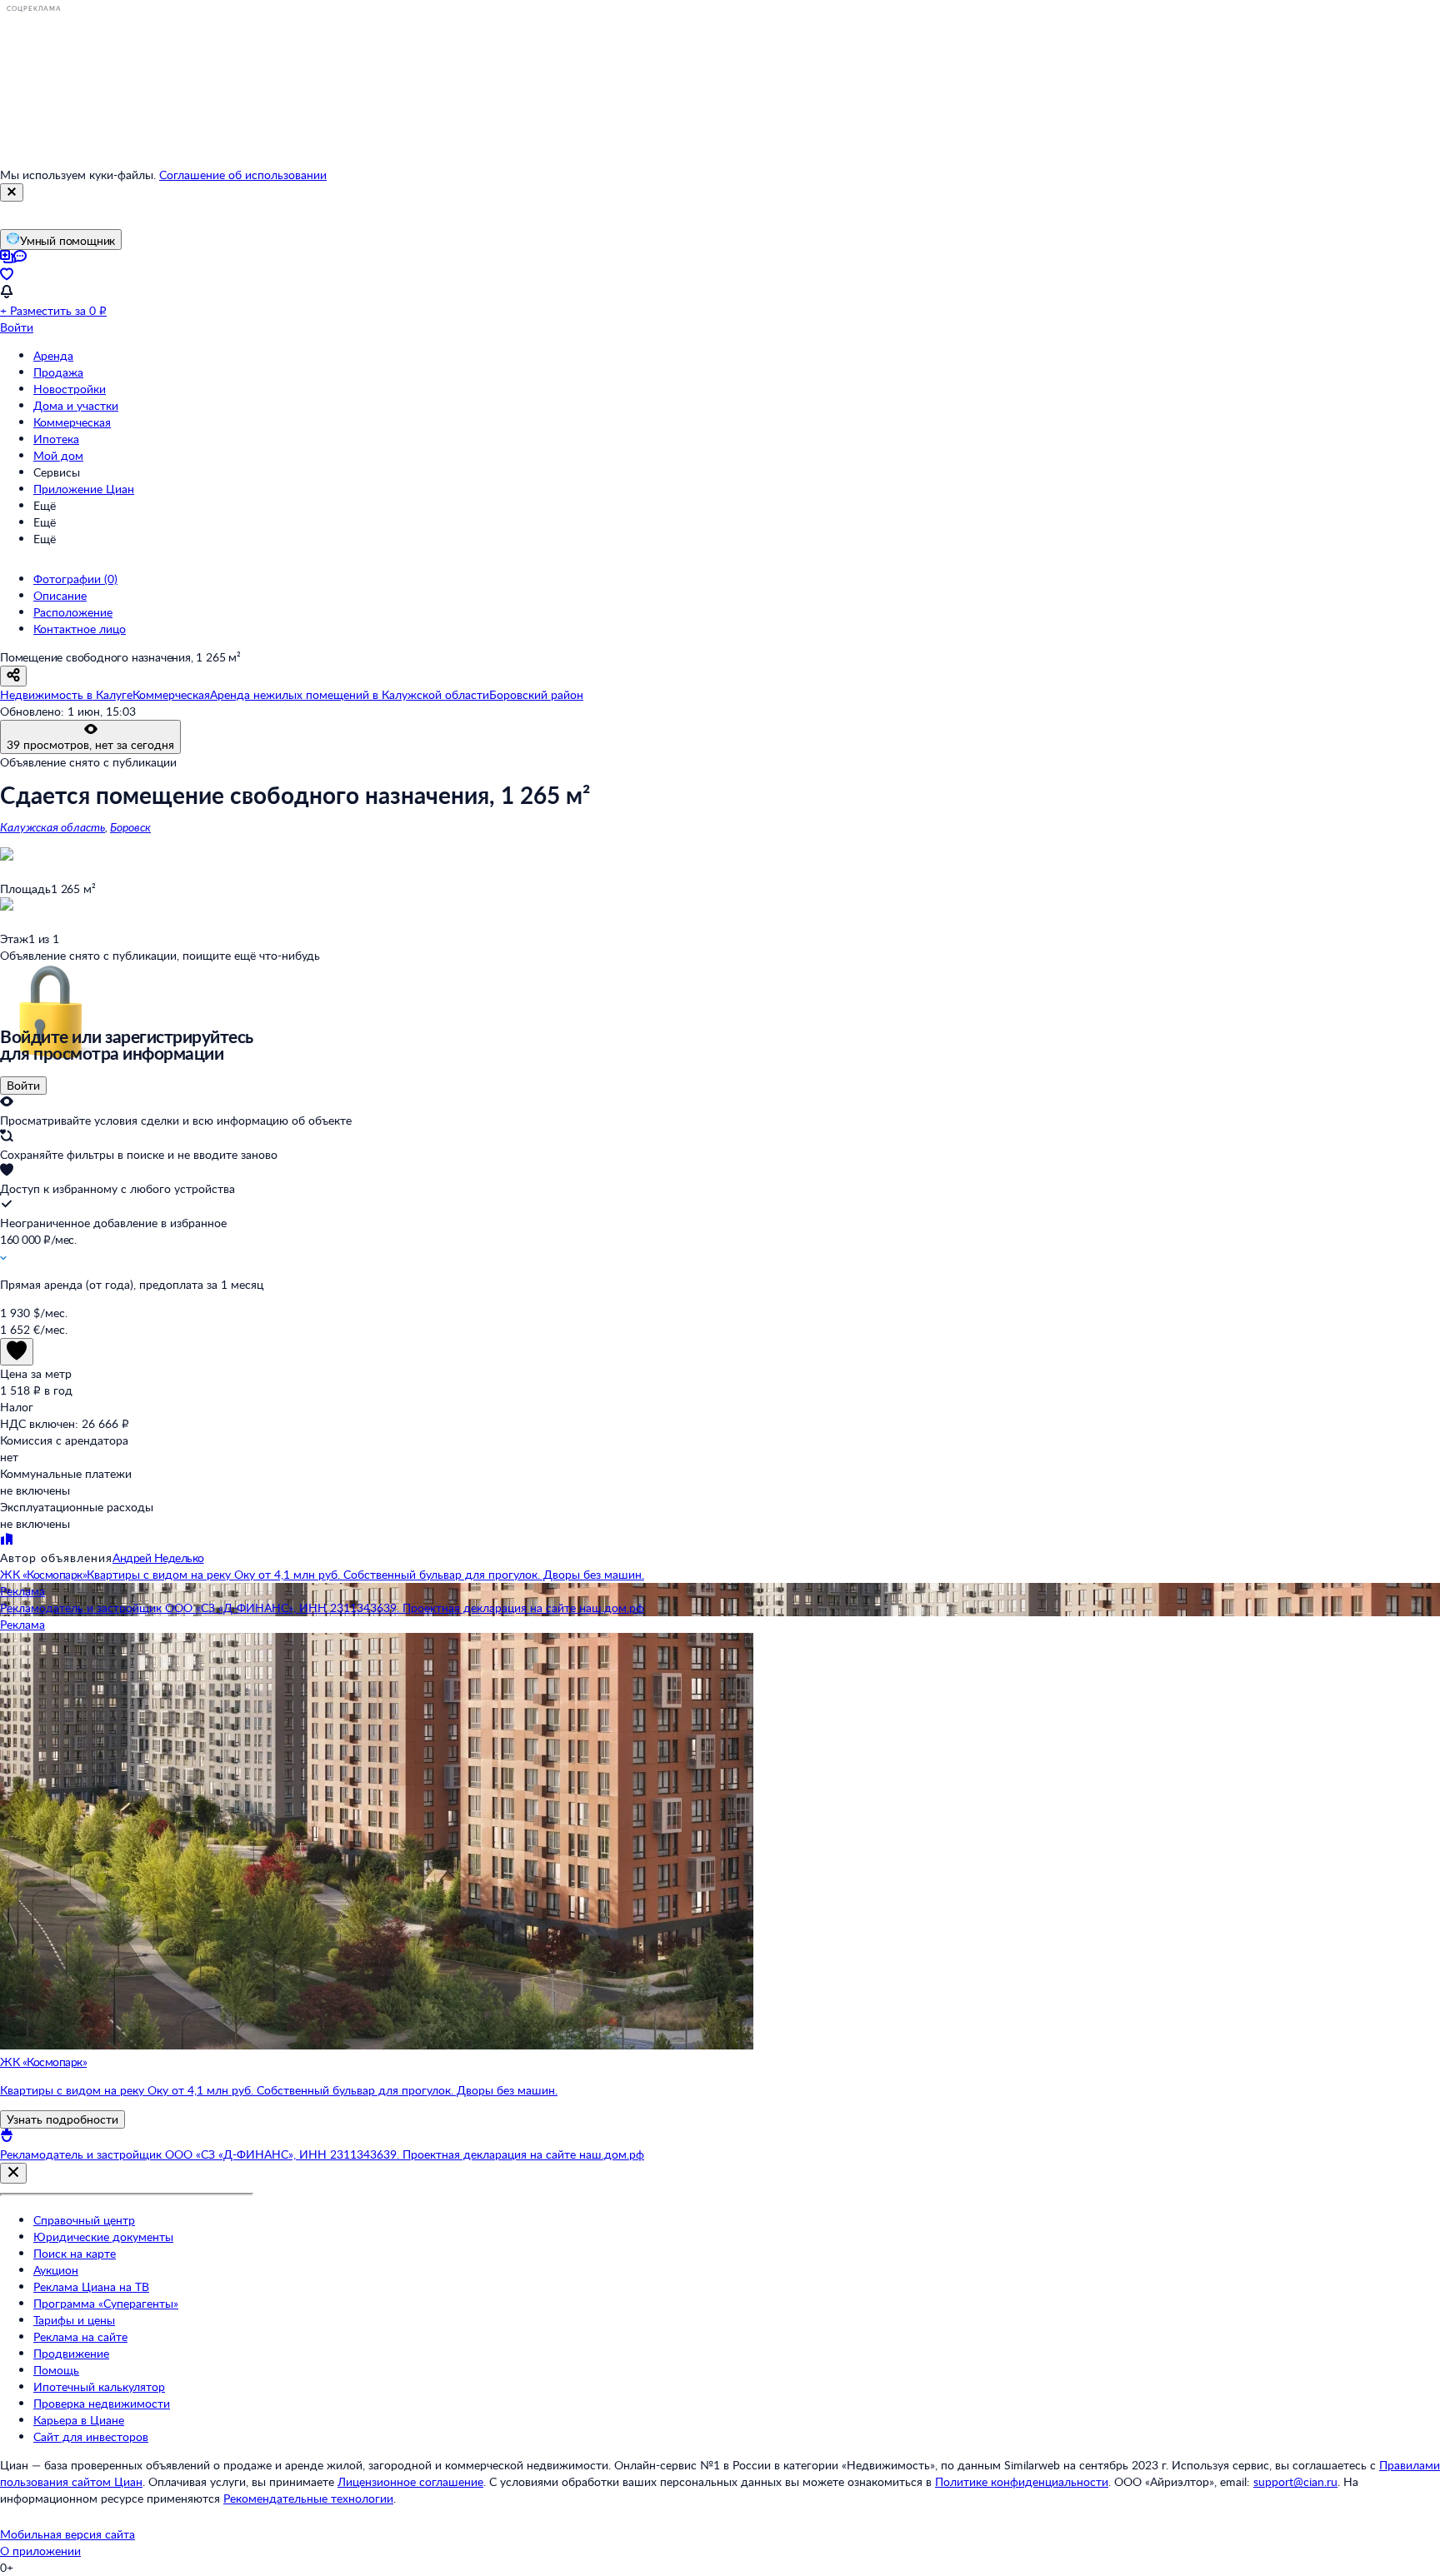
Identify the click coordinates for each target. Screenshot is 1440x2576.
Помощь (56, 2370)
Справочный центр (84, 2220)
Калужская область (52, 827)
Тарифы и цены (74, 2320)
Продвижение (71, 2353)
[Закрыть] (12, 192)
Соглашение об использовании (243, 175)
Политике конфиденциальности (1022, 2481)
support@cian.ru (1295, 2481)
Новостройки (70, 389)
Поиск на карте (75, 2253)
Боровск (130, 827)
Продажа (58, 372)
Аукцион (56, 2270)
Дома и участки (76, 405)
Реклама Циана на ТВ (91, 2286)
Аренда (53, 355)
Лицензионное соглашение (410, 2481)
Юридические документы (103, 2237)
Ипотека (56, 439)
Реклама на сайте (80, 2336)
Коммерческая (72, 422)
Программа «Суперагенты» (106, 2303)
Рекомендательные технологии (308, 2498)
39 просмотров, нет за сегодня (90, 744)
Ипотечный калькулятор (99, 2386)
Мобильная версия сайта (67, 2534)
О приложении (40, 2551)
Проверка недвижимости (102, 2403)
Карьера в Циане (79, 2420)
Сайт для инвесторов (91, 2436)
